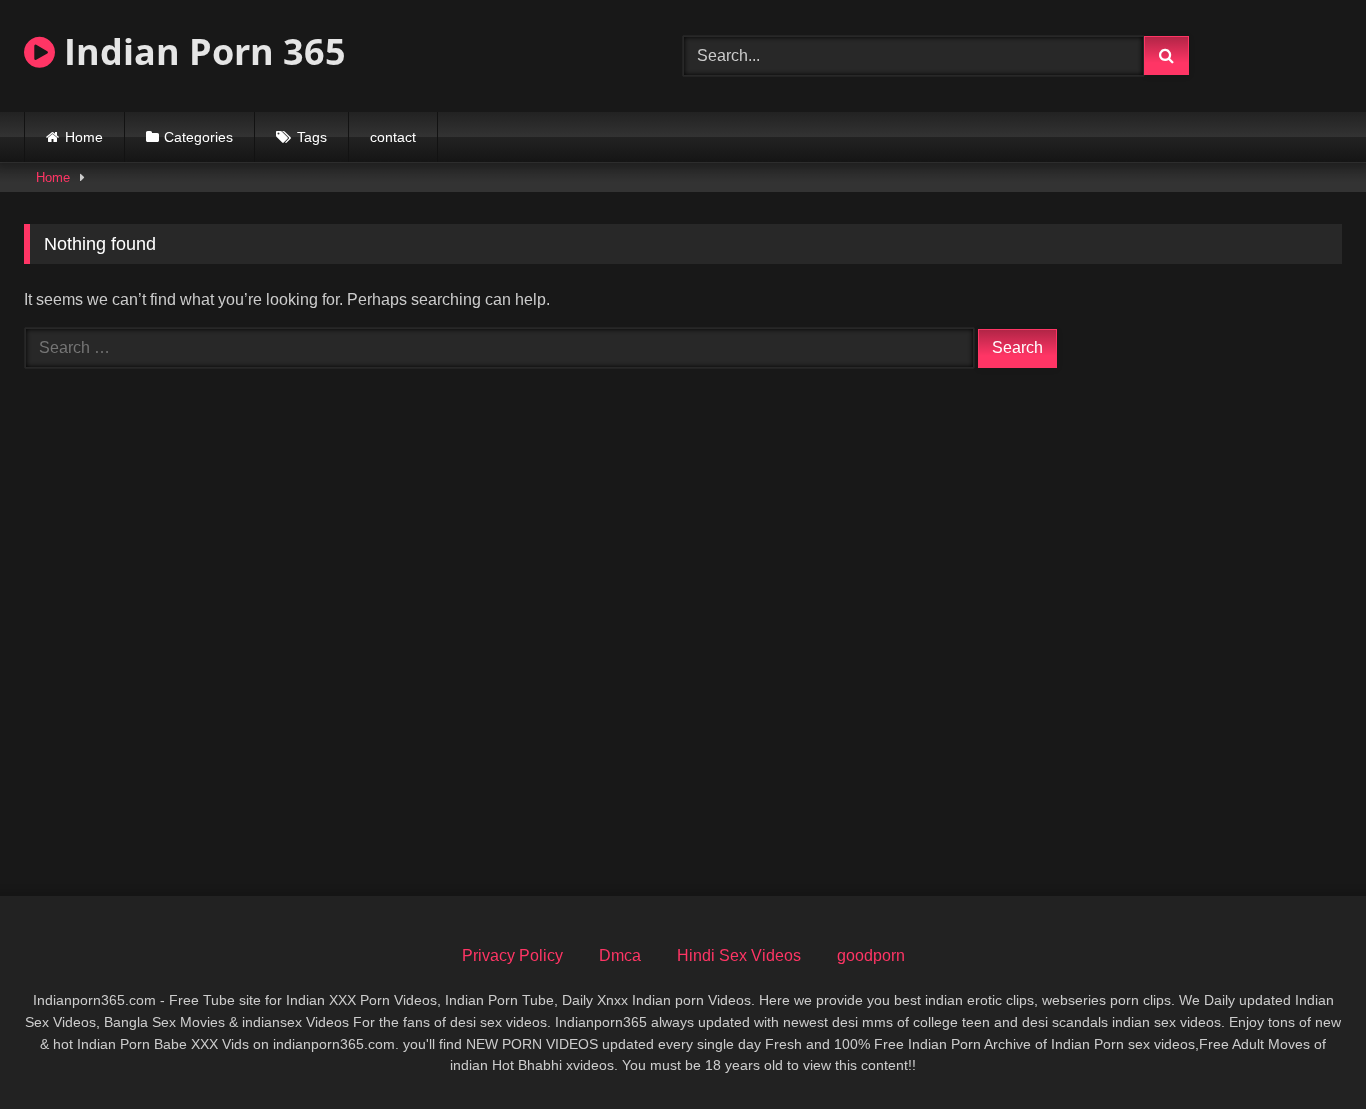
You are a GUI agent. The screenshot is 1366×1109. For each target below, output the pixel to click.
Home (84, 137)
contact (393, 137)
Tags (312, 137)
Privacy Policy (512, 955)
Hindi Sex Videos (739, 955)
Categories (198, 137)
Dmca (620, 955)
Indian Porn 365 (200, 51)
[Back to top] (1304, 1049)
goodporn (871, 955)
